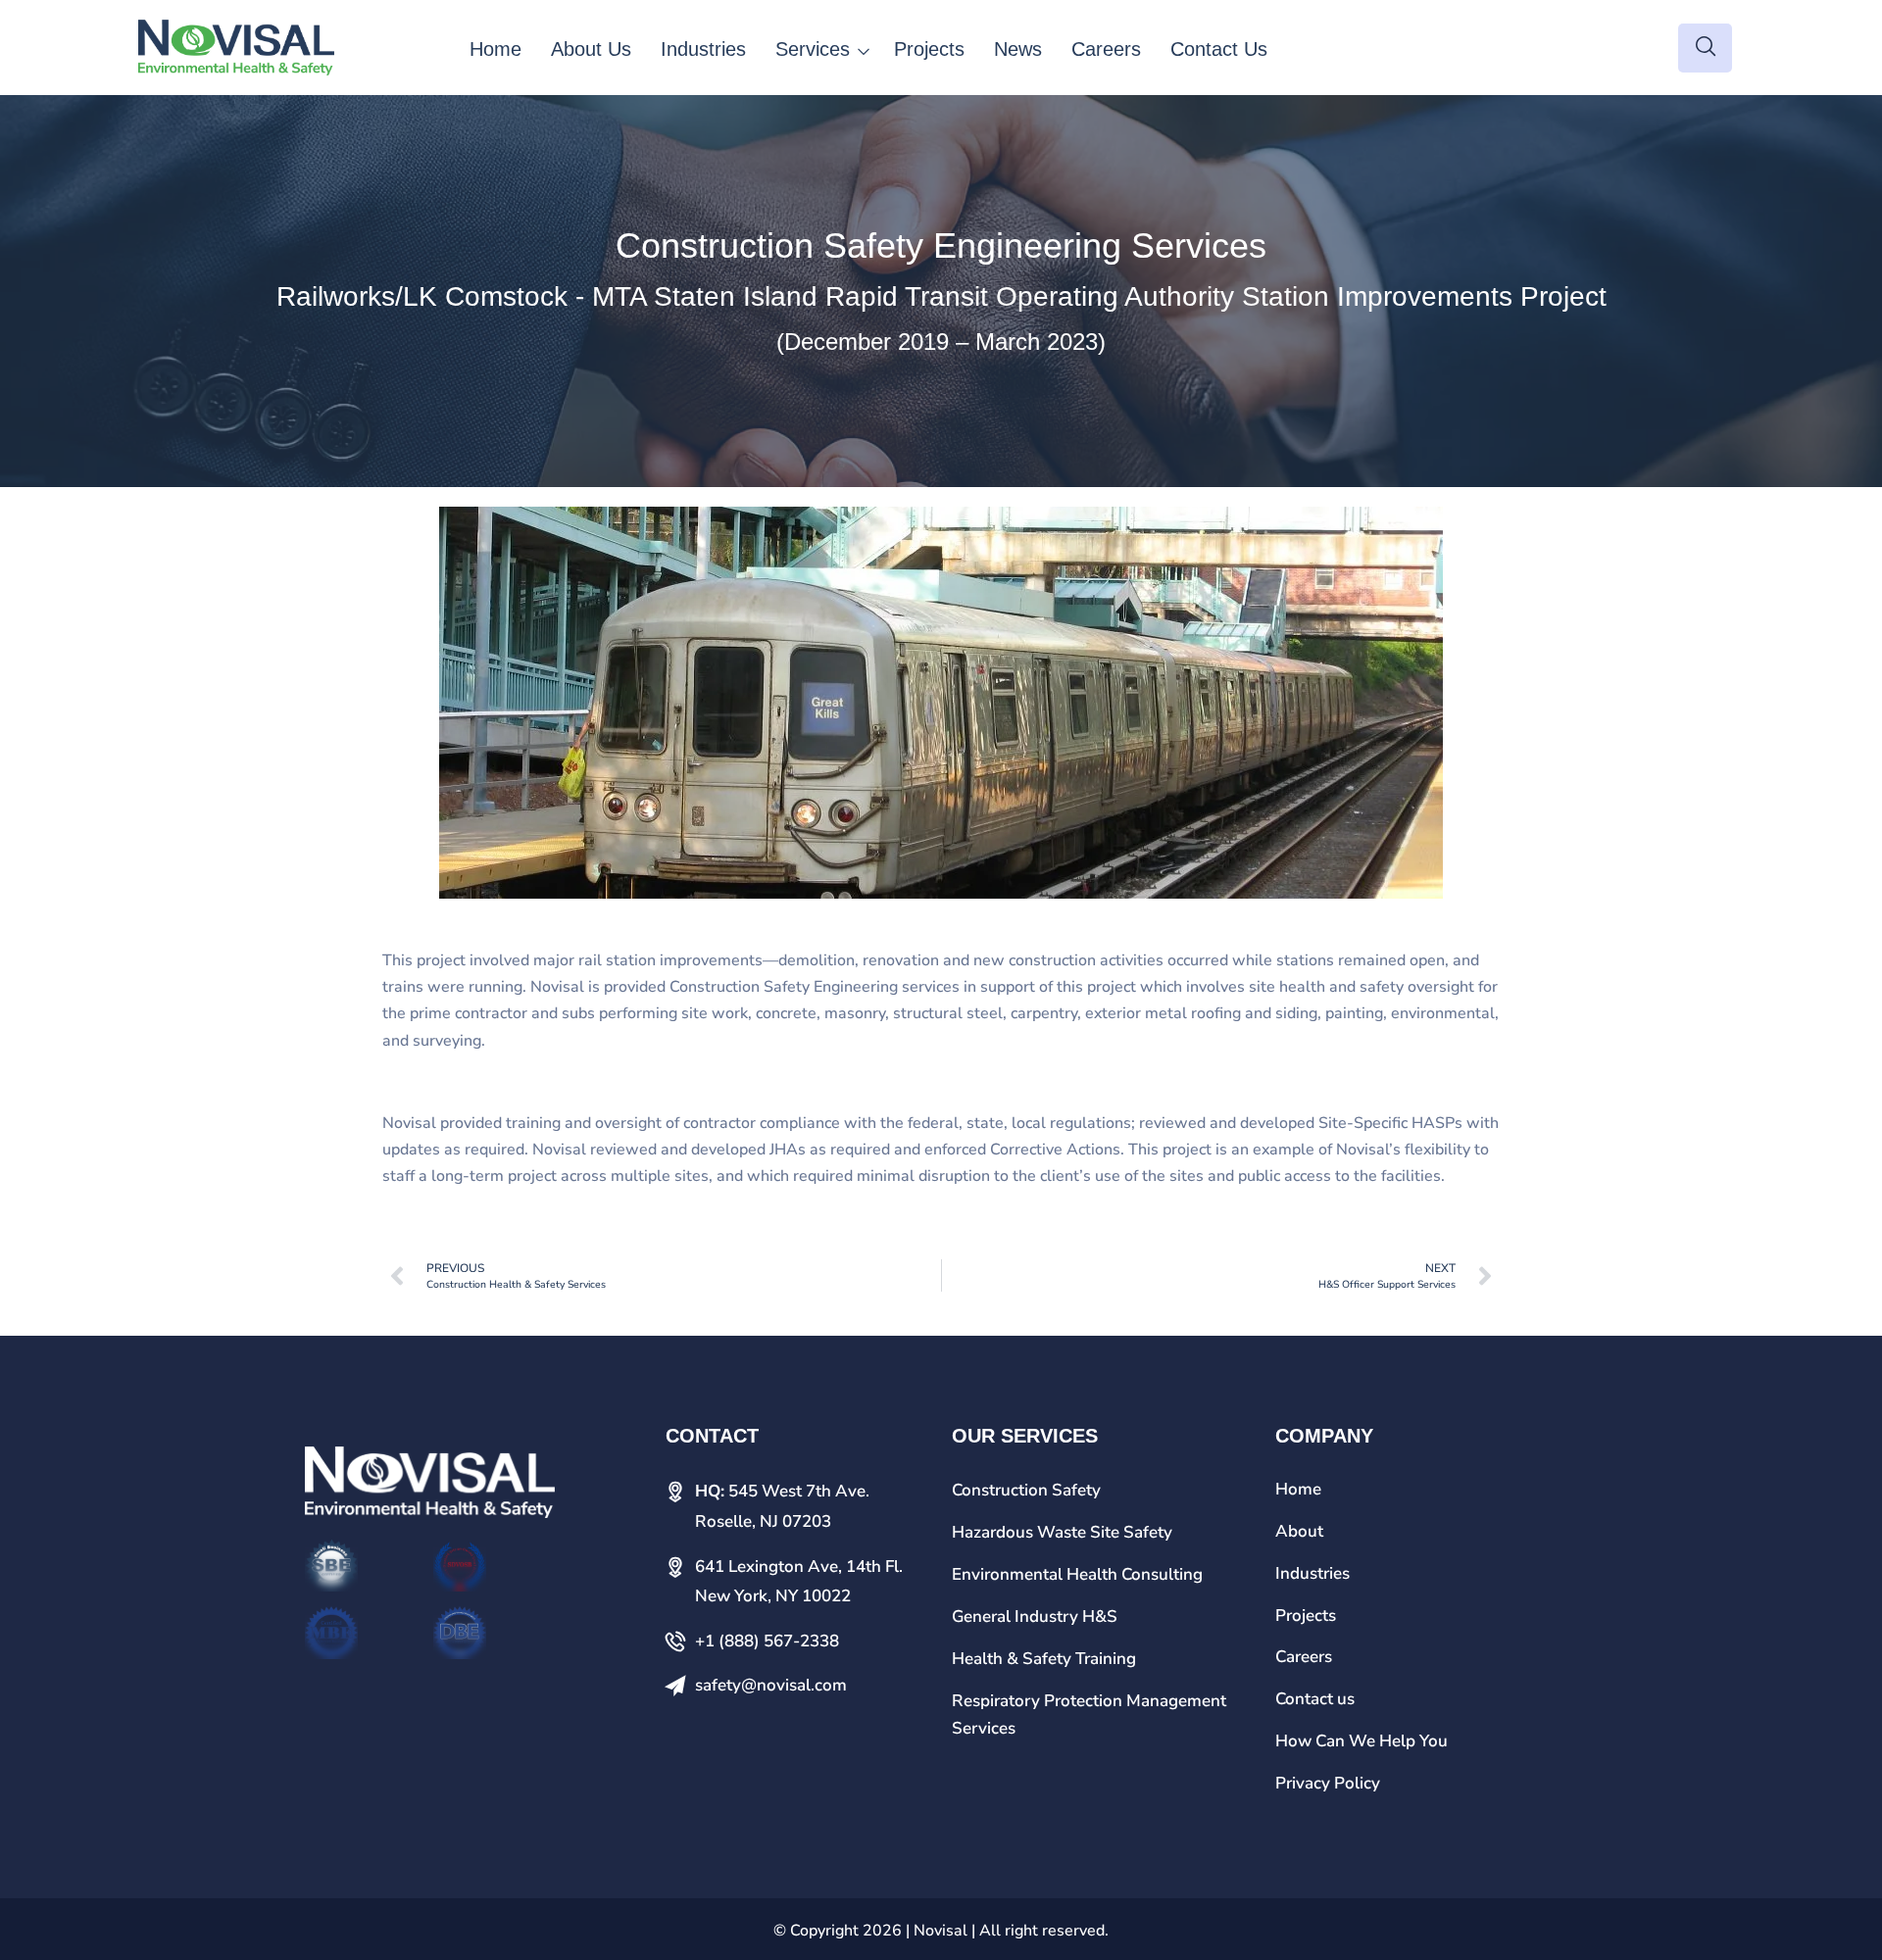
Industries (703, 49)
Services (813, 49)
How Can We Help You (1362, 1741)
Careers (1106, 49)
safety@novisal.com (771, 1685)
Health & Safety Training (1044, 1659)
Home (495, 49)
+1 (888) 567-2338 (767, 1641)
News (1018, 49)
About (1299, 1531)
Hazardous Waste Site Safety (1062, 1532)
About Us (591, 49)
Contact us (1315, 1699)
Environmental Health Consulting (1077, 1574)
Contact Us (1219, 49)
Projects (929, 49)
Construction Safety (1026, 1490)
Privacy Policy (1328, 1783)
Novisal (941, 1931)
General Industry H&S (1035, 1617)
